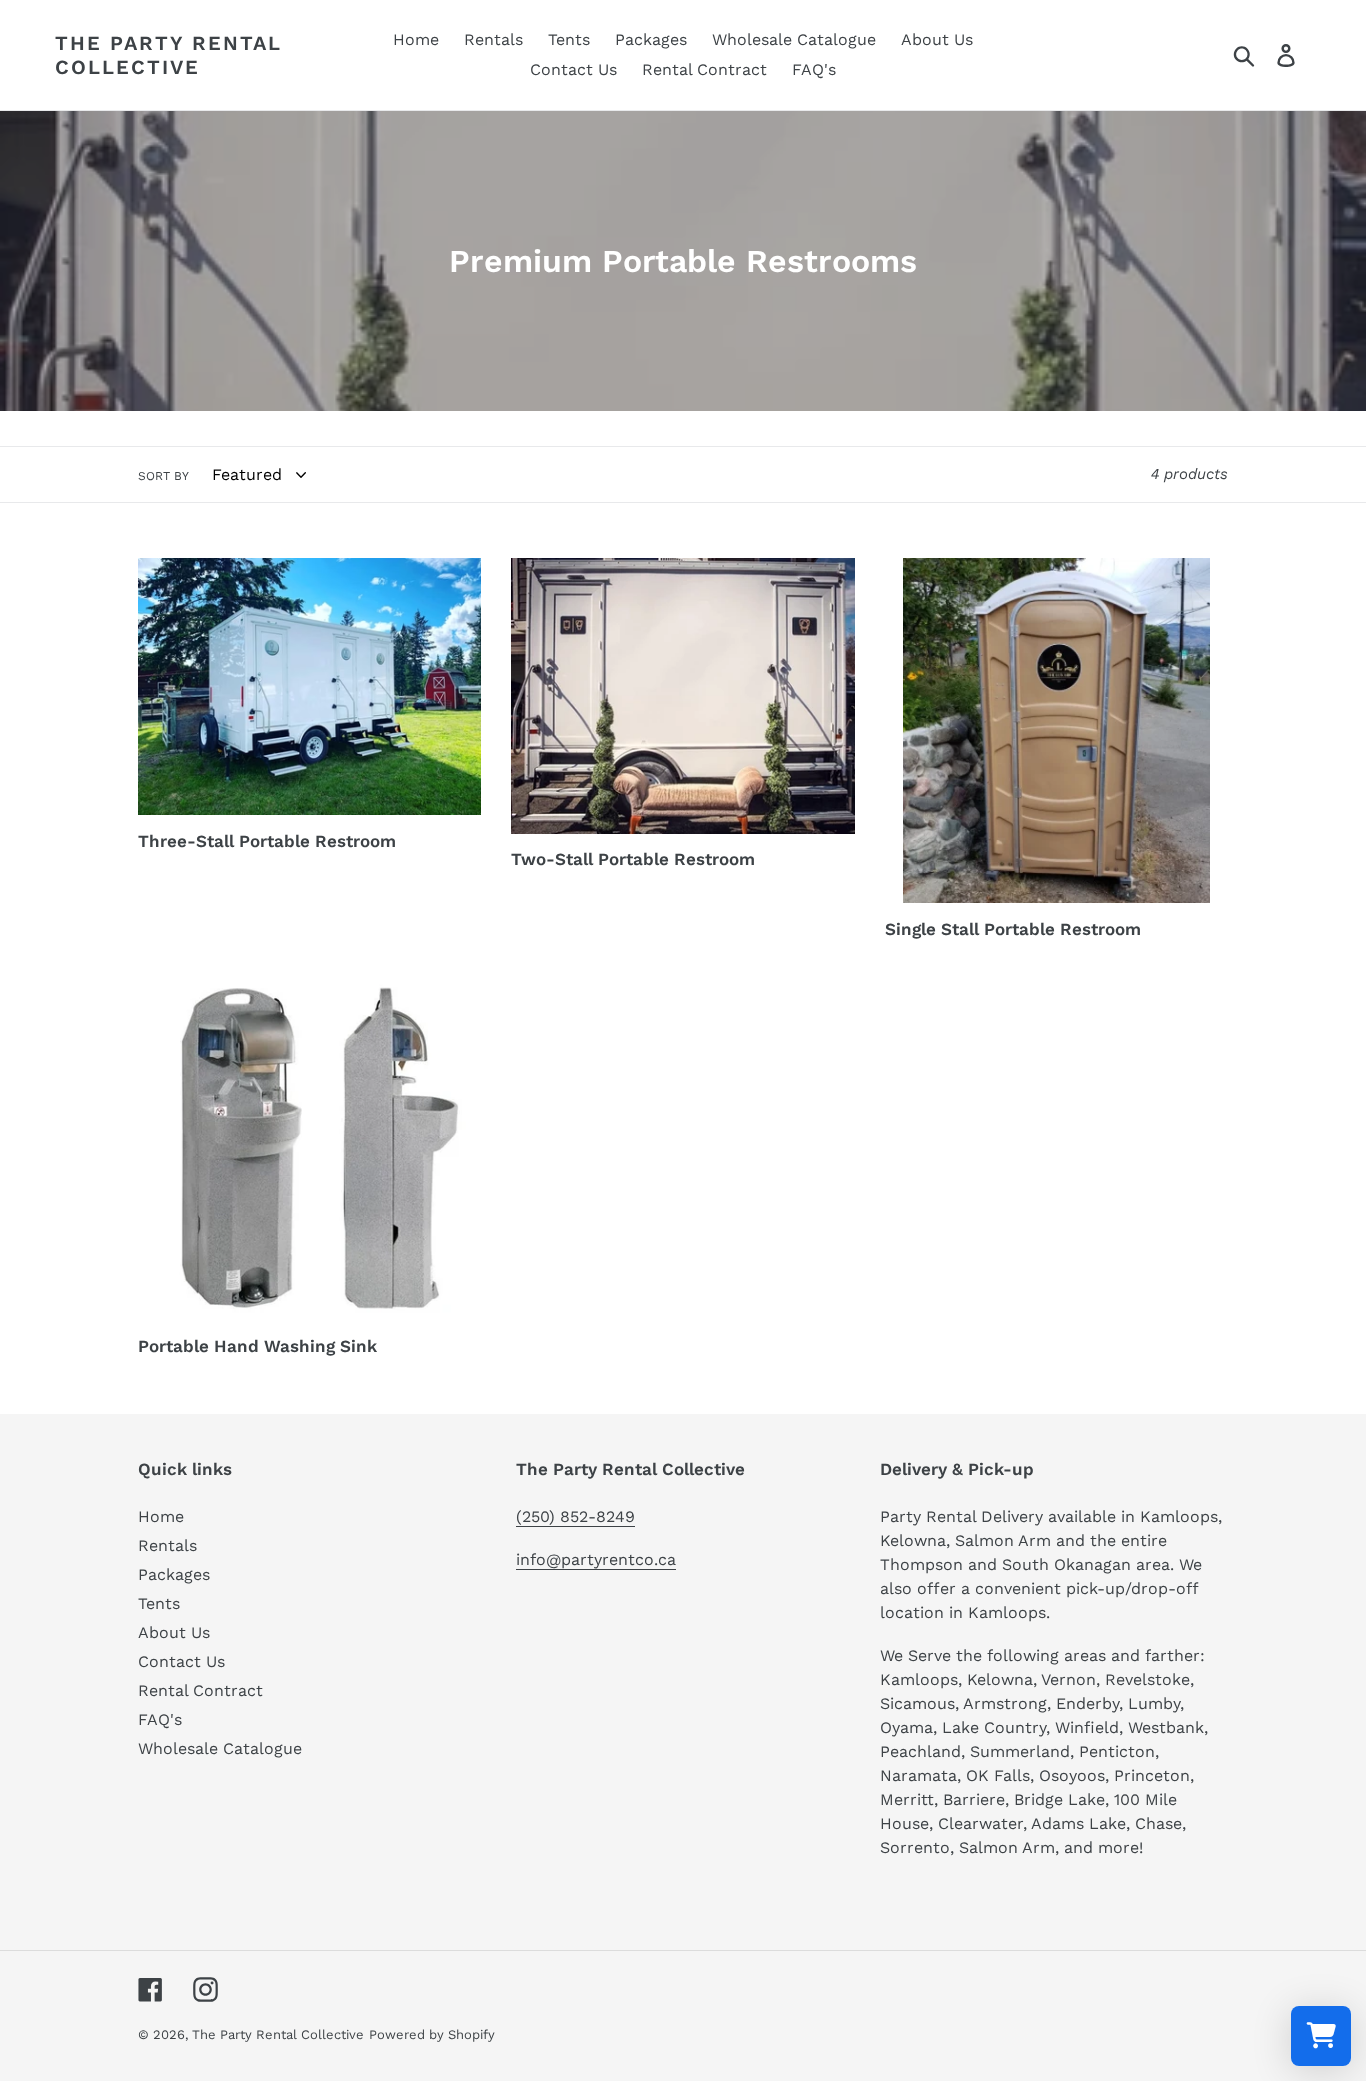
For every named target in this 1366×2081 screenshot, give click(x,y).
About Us (174, 1632)
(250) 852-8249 (575, 1516)
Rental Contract (200, 1690)
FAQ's (160, 1719)
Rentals (167, 1545)
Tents (159, 1603)
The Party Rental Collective (168, 55)
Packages (174, 1574)
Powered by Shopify (432, 2034)
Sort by (163, 476)
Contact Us (181, 1661)
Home (161, 1516)
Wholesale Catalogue (220, 1748)
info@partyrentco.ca (596, 1559)
